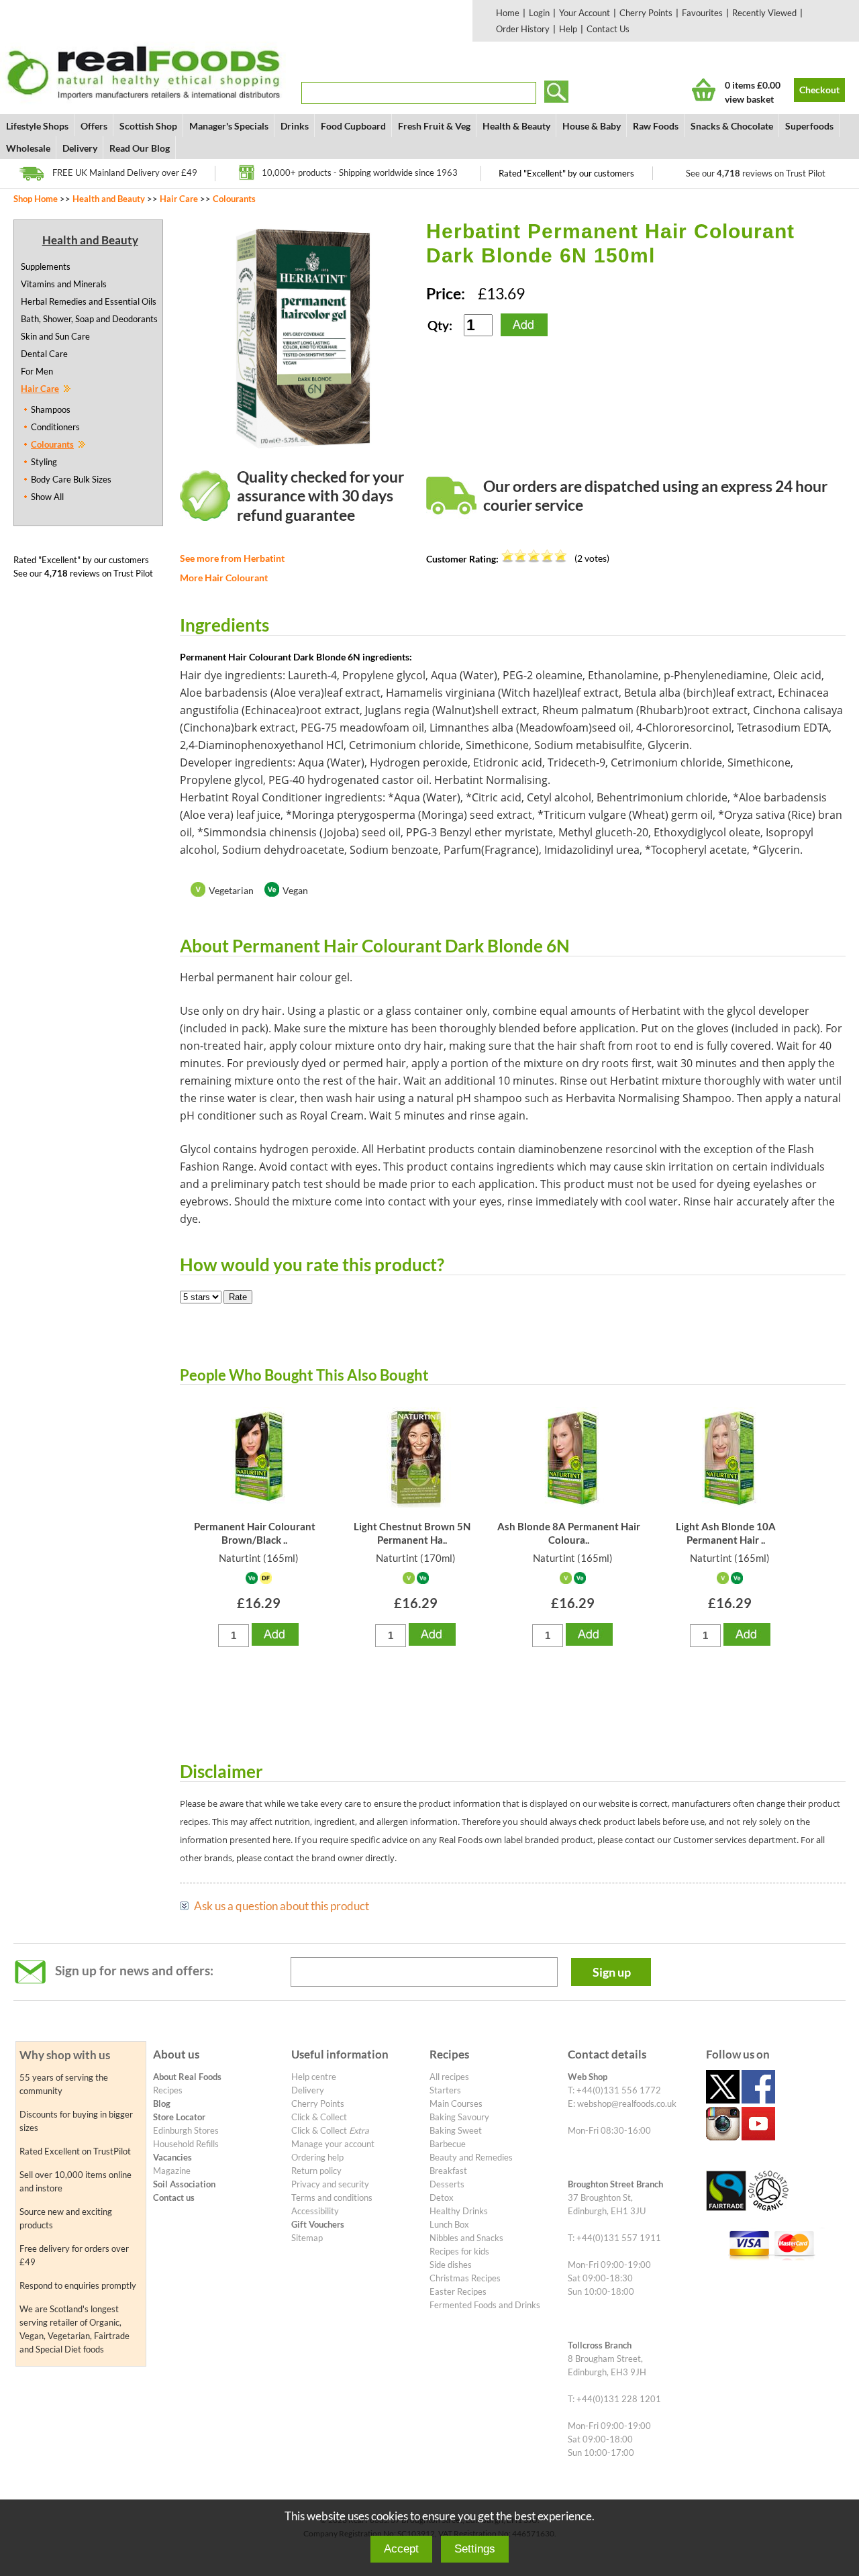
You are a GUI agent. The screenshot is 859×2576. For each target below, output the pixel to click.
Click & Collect (319, 2117)
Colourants (234, 199)
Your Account (585, 13)
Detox (442, 2197)
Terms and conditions (332, 2197)
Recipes (168, 2090)
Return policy (316, 2171)
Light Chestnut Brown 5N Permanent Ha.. (412, 1533)
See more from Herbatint (232, 558)
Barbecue (448, 2144)
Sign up (612, 1972)
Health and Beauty (109, 199)
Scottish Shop (148, 126)
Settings (475, 2549)
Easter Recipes (458, 2291)
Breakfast (448, 2171)
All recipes (449, 2077)
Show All (47, 497)
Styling (44, 462)
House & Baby (592, 126)
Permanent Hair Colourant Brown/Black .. (255, 1533)
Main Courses (456, 2103)
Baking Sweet (456, 2130)
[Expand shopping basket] (704, 90)
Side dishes (451, 2265)
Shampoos (51, 409)
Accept (401, 2549)
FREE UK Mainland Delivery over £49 (125, 172)
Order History (523, 29)
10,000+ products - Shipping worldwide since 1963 (360, 172)
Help (568, 29)
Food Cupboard (353, 126)
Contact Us (608, 29)
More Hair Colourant (224, 578)
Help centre (314, 2077)
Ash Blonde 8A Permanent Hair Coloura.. (569, 1533)
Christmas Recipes (465, 2278)
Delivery (80, 148)
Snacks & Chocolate (732, 126)
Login (539, 13)
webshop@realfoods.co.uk (627, 2103)
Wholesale (28, 148)
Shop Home (36, 199)
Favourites (702, 13)
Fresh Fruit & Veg (434, 126)
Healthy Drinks (459, 2211)
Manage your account (333, 2144)
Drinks (295, 126)
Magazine (172, 2171)
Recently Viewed (764, 13)
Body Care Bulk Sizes (71, 479)
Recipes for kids (459, 2251)
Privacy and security (330, 2184)
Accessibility (315, 2211)
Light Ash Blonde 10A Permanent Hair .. (726, 1533)
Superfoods (809, 126)
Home (508, 13)
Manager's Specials (229, 126)
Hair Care (179, 199)
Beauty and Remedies (471, 2157)
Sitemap (307, 2238)
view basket (749, 99)
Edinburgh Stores (186, 2130)
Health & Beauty (516, 126)
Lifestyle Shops (37, 126)
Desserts (447, 2184)
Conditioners (55, 427)
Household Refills (186, 2144)
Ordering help (317, 2157)
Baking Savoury (459, 2117)
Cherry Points (646, 13)
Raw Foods (656, 126)
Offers (94, 126)
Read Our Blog (140, 148)
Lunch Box (449, 2224)
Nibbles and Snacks (466, 2238)
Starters (445, 2090)
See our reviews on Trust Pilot (756, 173)
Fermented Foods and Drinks (485, 2305)
